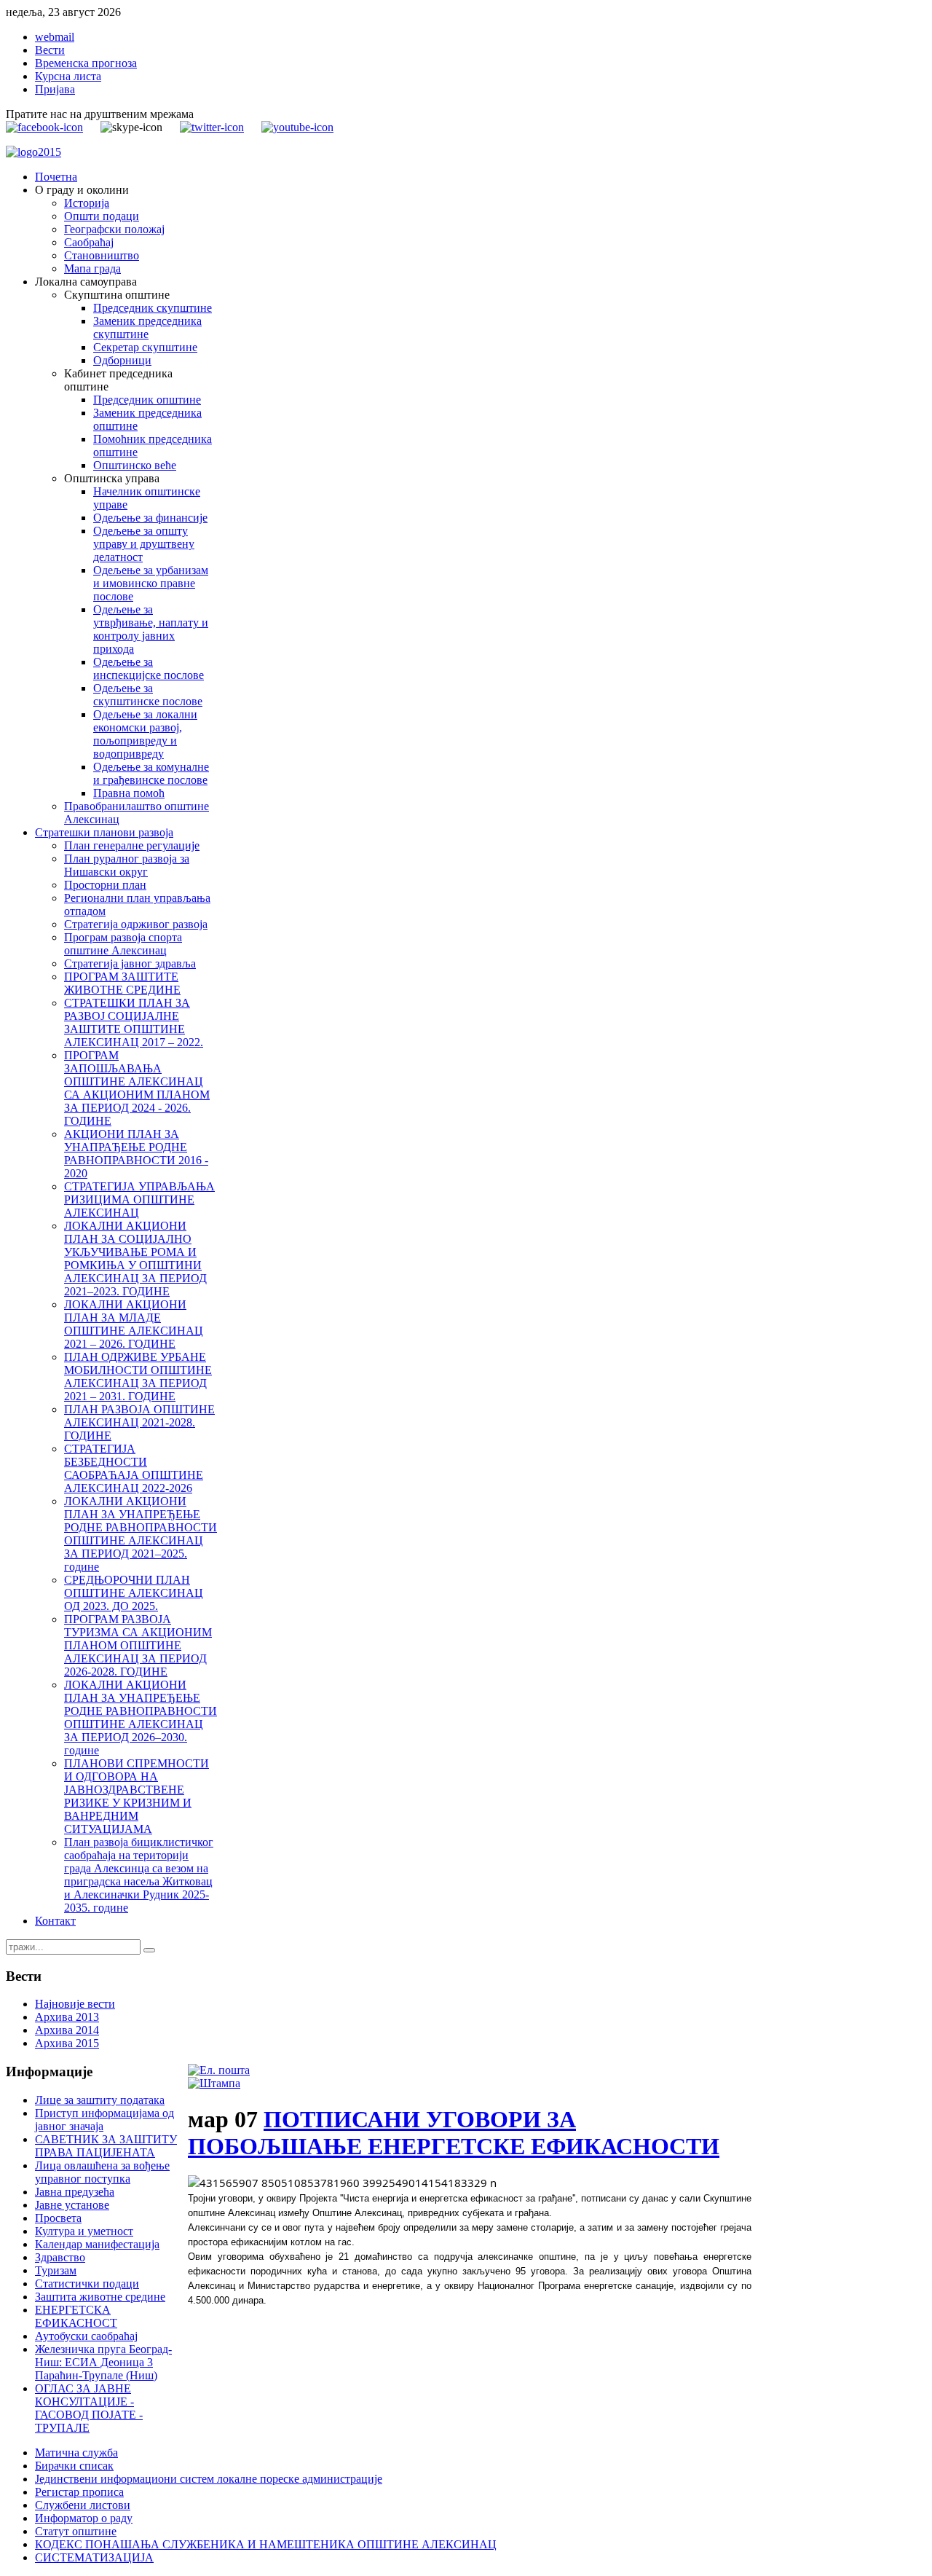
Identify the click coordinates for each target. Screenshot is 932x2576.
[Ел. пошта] (219, 2070)
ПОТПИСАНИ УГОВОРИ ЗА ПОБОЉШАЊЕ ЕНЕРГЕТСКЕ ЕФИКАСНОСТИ (454, 2133)
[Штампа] (214, 2083)
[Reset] (149, 1950)
